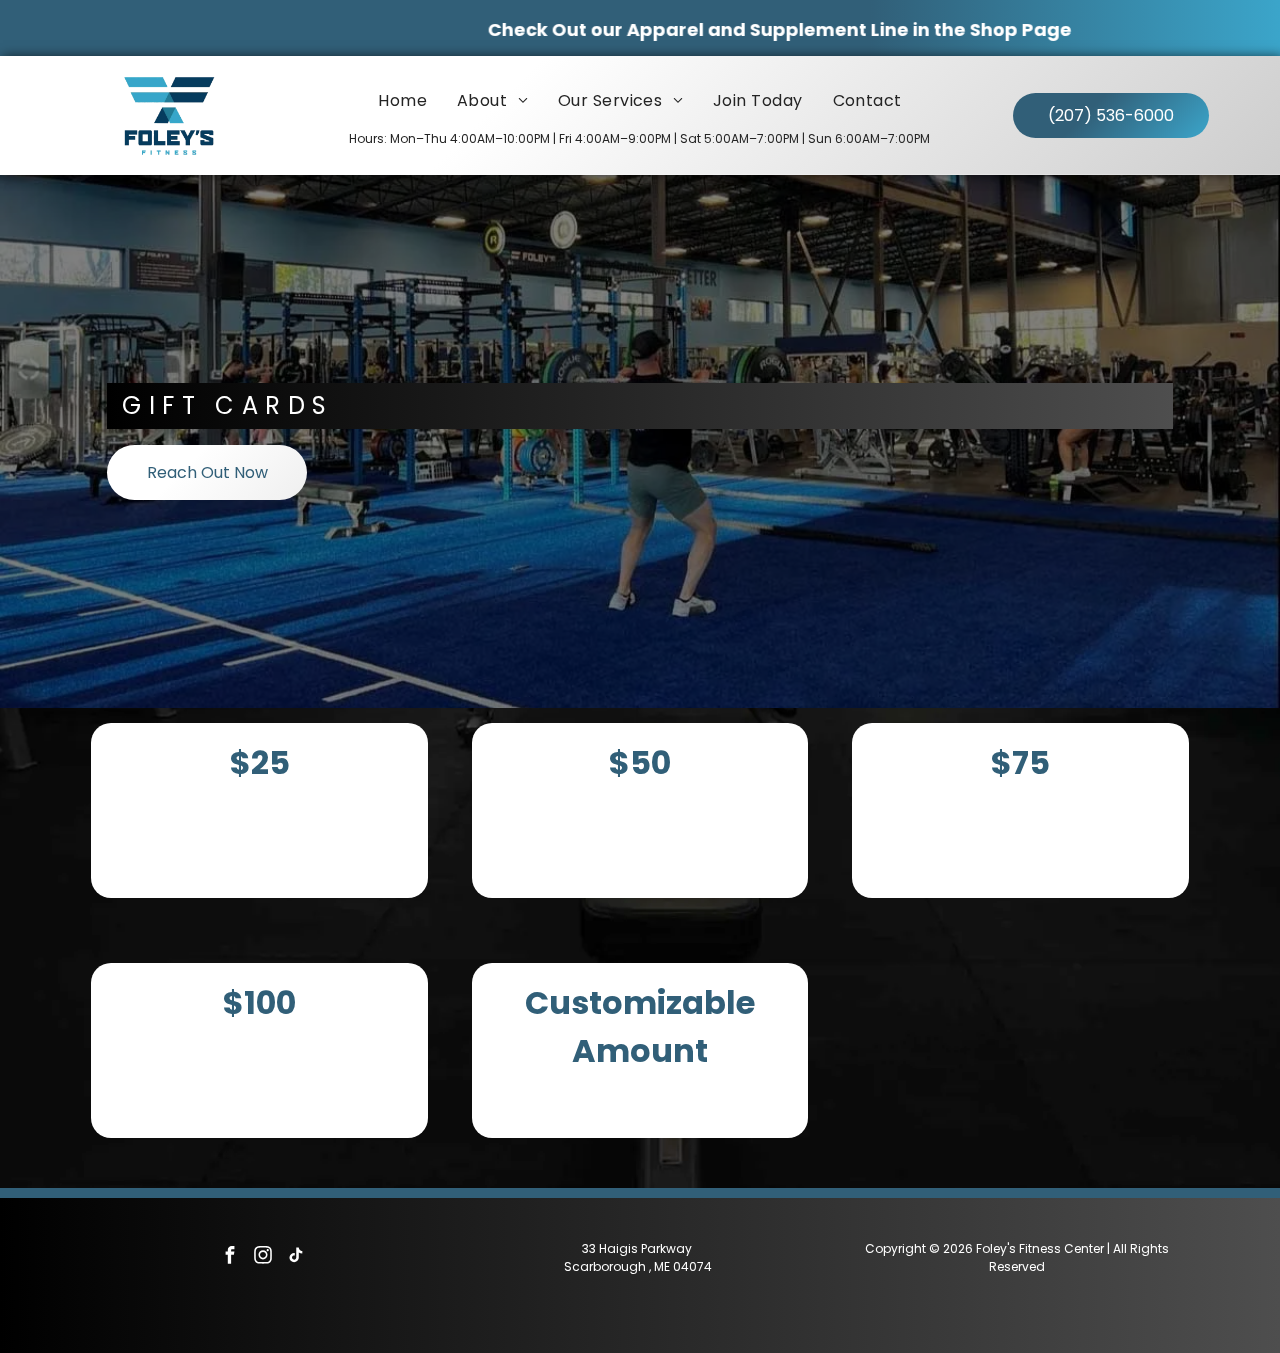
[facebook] (230, 1257)
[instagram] (263, 1257)
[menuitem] (402, 100)
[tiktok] (296, 1257)
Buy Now (254, 815)
